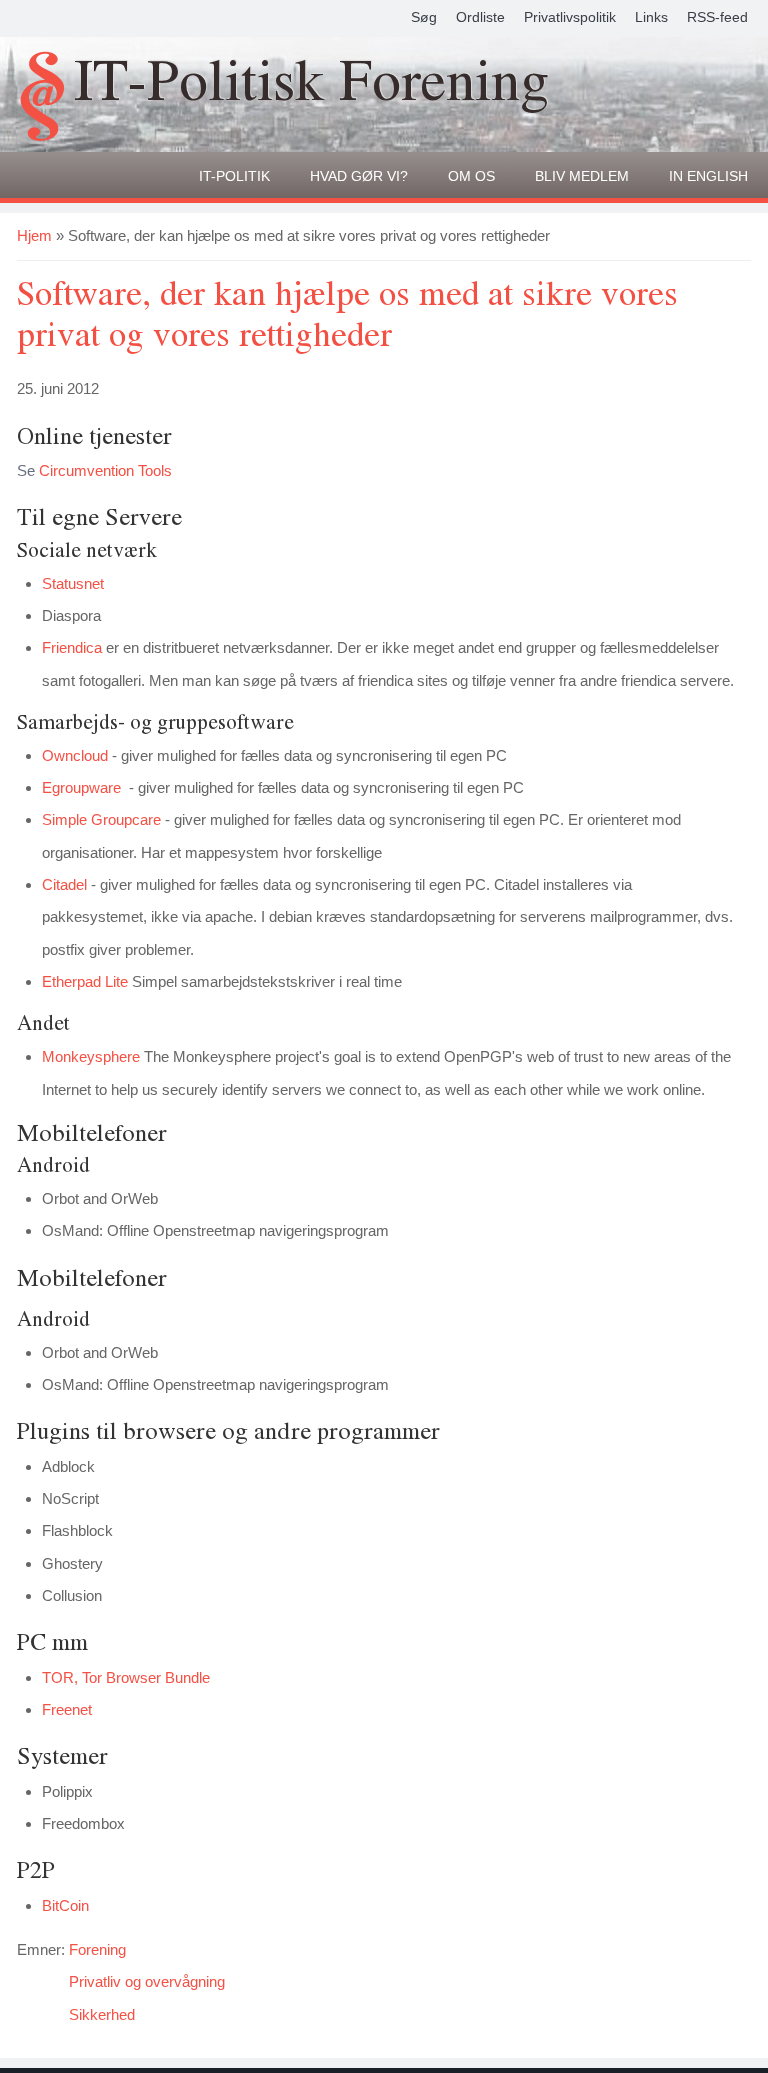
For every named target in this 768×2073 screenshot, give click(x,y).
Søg (424, 17)
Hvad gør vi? (359, 176)
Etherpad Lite (85, 981)
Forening (97, 1949)
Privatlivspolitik (570, 17)
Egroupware (81, 787)
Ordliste (480, 17)
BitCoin (65, 1905)
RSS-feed (717, 17)
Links (651, 17)
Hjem (34, 235)
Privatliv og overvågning (147, 1981)
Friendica (72, 647)
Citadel (64, 884)
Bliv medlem (582, 176)
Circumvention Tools (105, 470)
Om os (471, 176)
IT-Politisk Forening (311, 83)
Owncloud (75, 755)
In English (708, 176)
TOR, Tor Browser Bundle (126, 1677)
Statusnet (73, 583)
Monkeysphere (91, 1056)
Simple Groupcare (101, 819)
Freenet (67, 1709)
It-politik (234, 176)
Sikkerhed (102, 2014)
